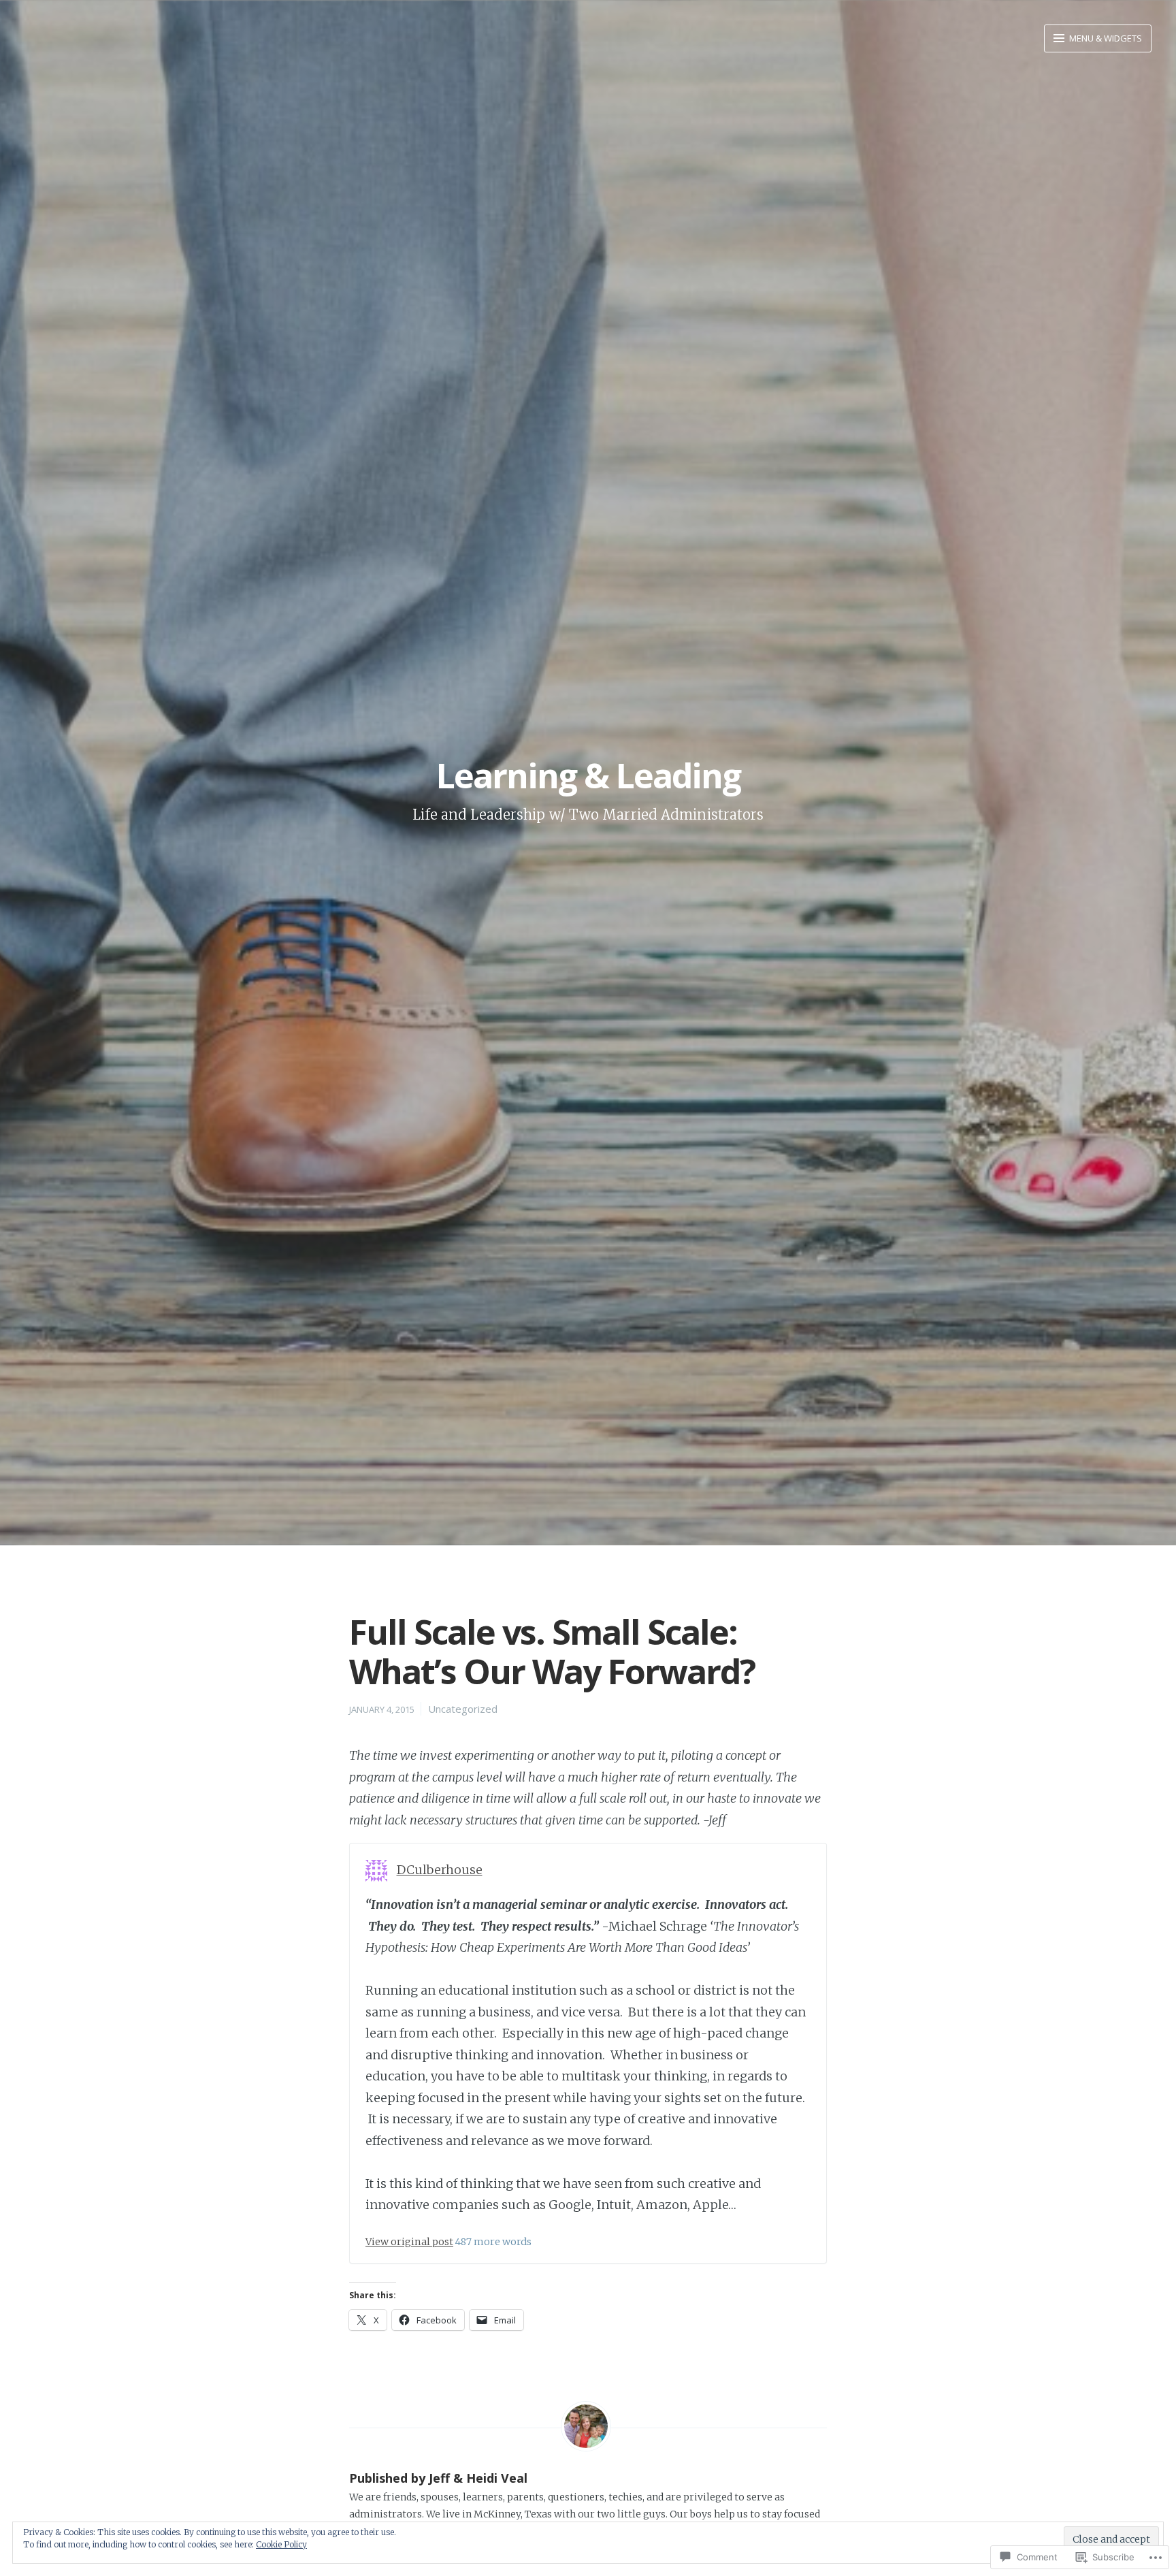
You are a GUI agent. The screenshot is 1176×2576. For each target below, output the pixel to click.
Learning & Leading (588, 775)
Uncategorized (463, 1709)
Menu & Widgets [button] (1105, 38)
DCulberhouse (440, 1870)
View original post (409, 2242)
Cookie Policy (281, 2544)
